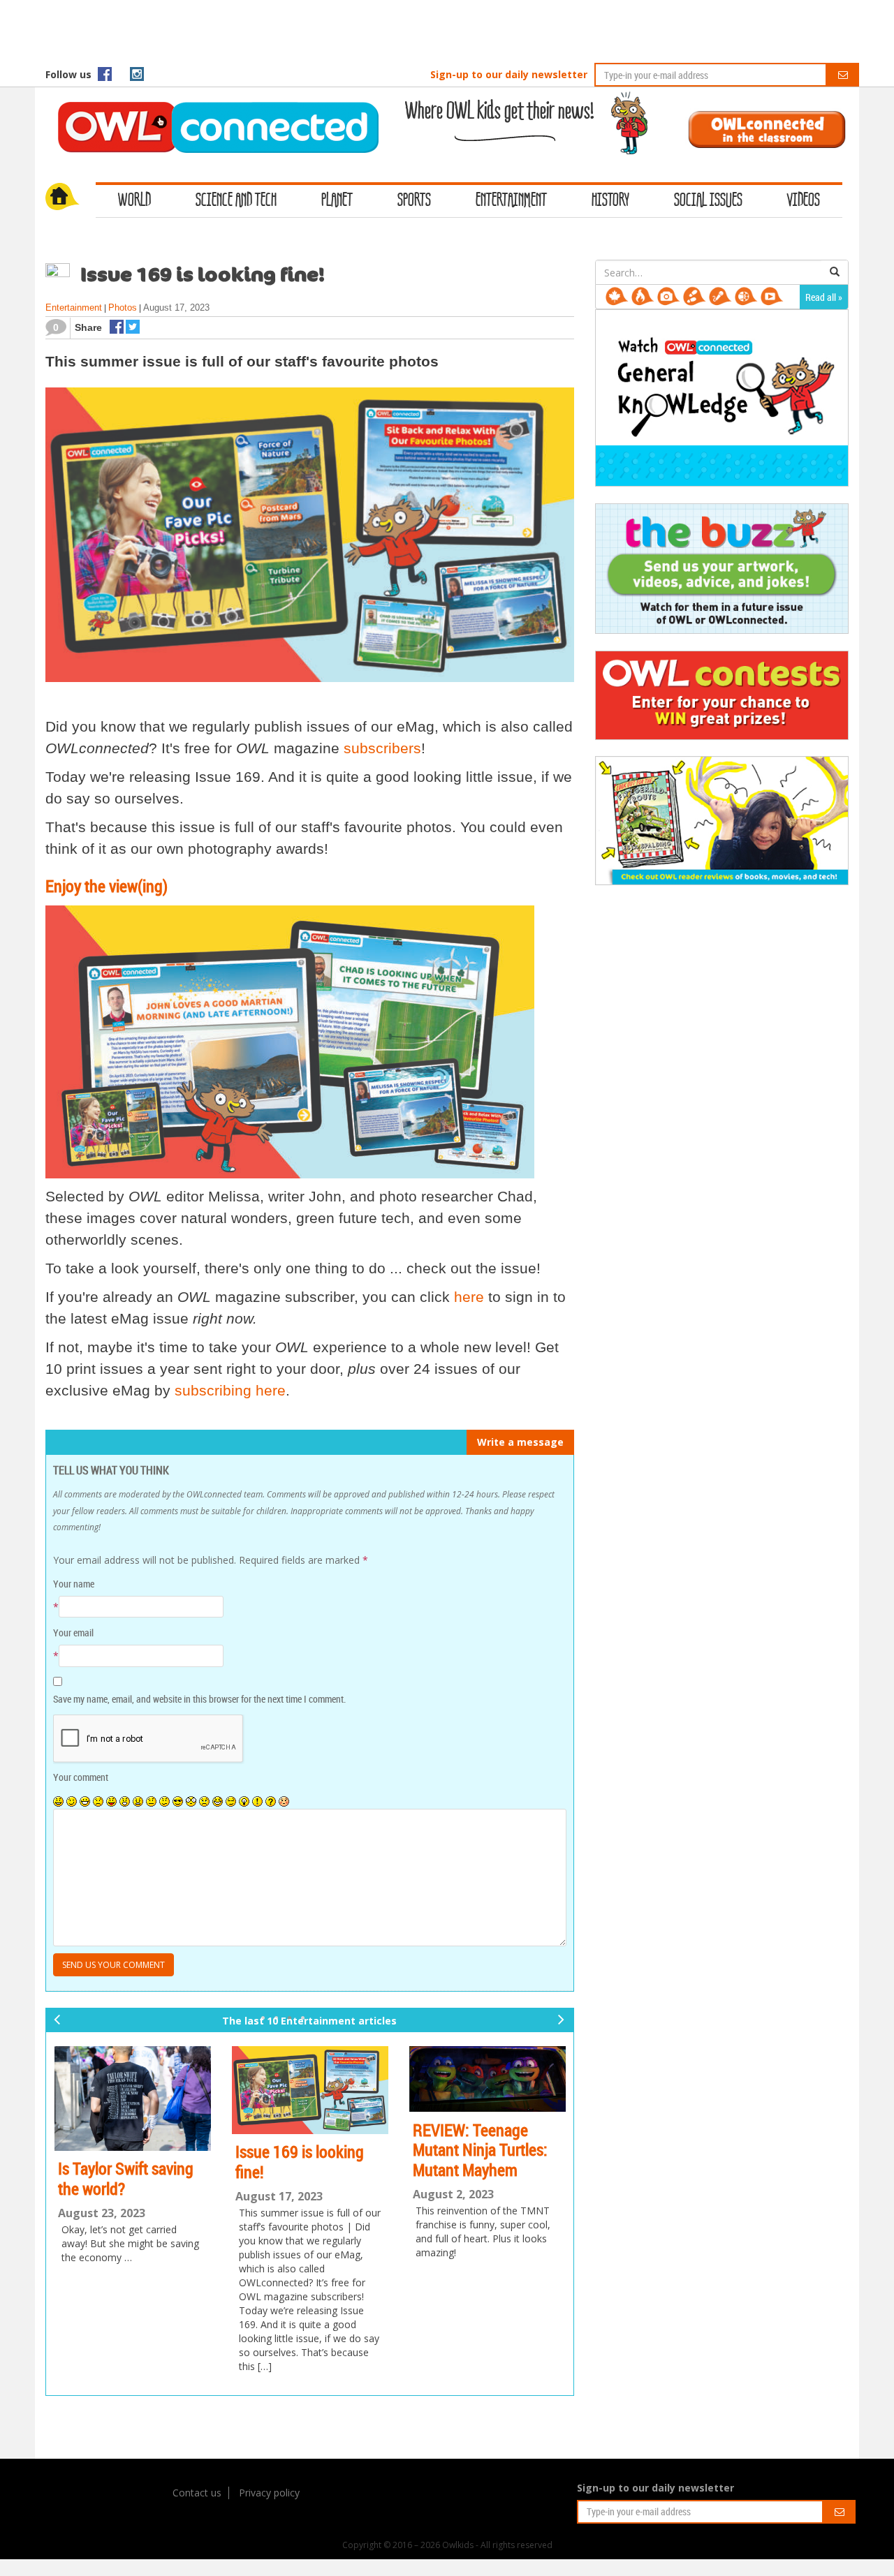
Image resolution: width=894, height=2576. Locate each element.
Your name (74, 1584)
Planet (337, 201)
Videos (804, 201)
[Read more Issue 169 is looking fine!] (310, 2090)
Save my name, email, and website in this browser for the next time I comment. (199, 1699)
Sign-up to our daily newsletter (509, 74)
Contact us (197, 2493)
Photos (123, 308)
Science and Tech (236, 201)
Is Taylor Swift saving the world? (126, 2178)
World (134, 201)
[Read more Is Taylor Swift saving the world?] (133, 2098)
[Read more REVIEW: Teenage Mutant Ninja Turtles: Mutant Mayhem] (488, 2079)
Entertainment (511, 201)
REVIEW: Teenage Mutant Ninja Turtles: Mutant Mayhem (480, 2150)
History (610, 201)
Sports (414, 201)
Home (71, 198)
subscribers (382, 748)
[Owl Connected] (211, 108)
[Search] (835, 272)
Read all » (824, 297)
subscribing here (230, 1390)
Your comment (81, 1777)
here (467, 1297)
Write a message (520, 1442)
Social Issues (708, 201)
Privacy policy (269, 2493)
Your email (73, 1633)
